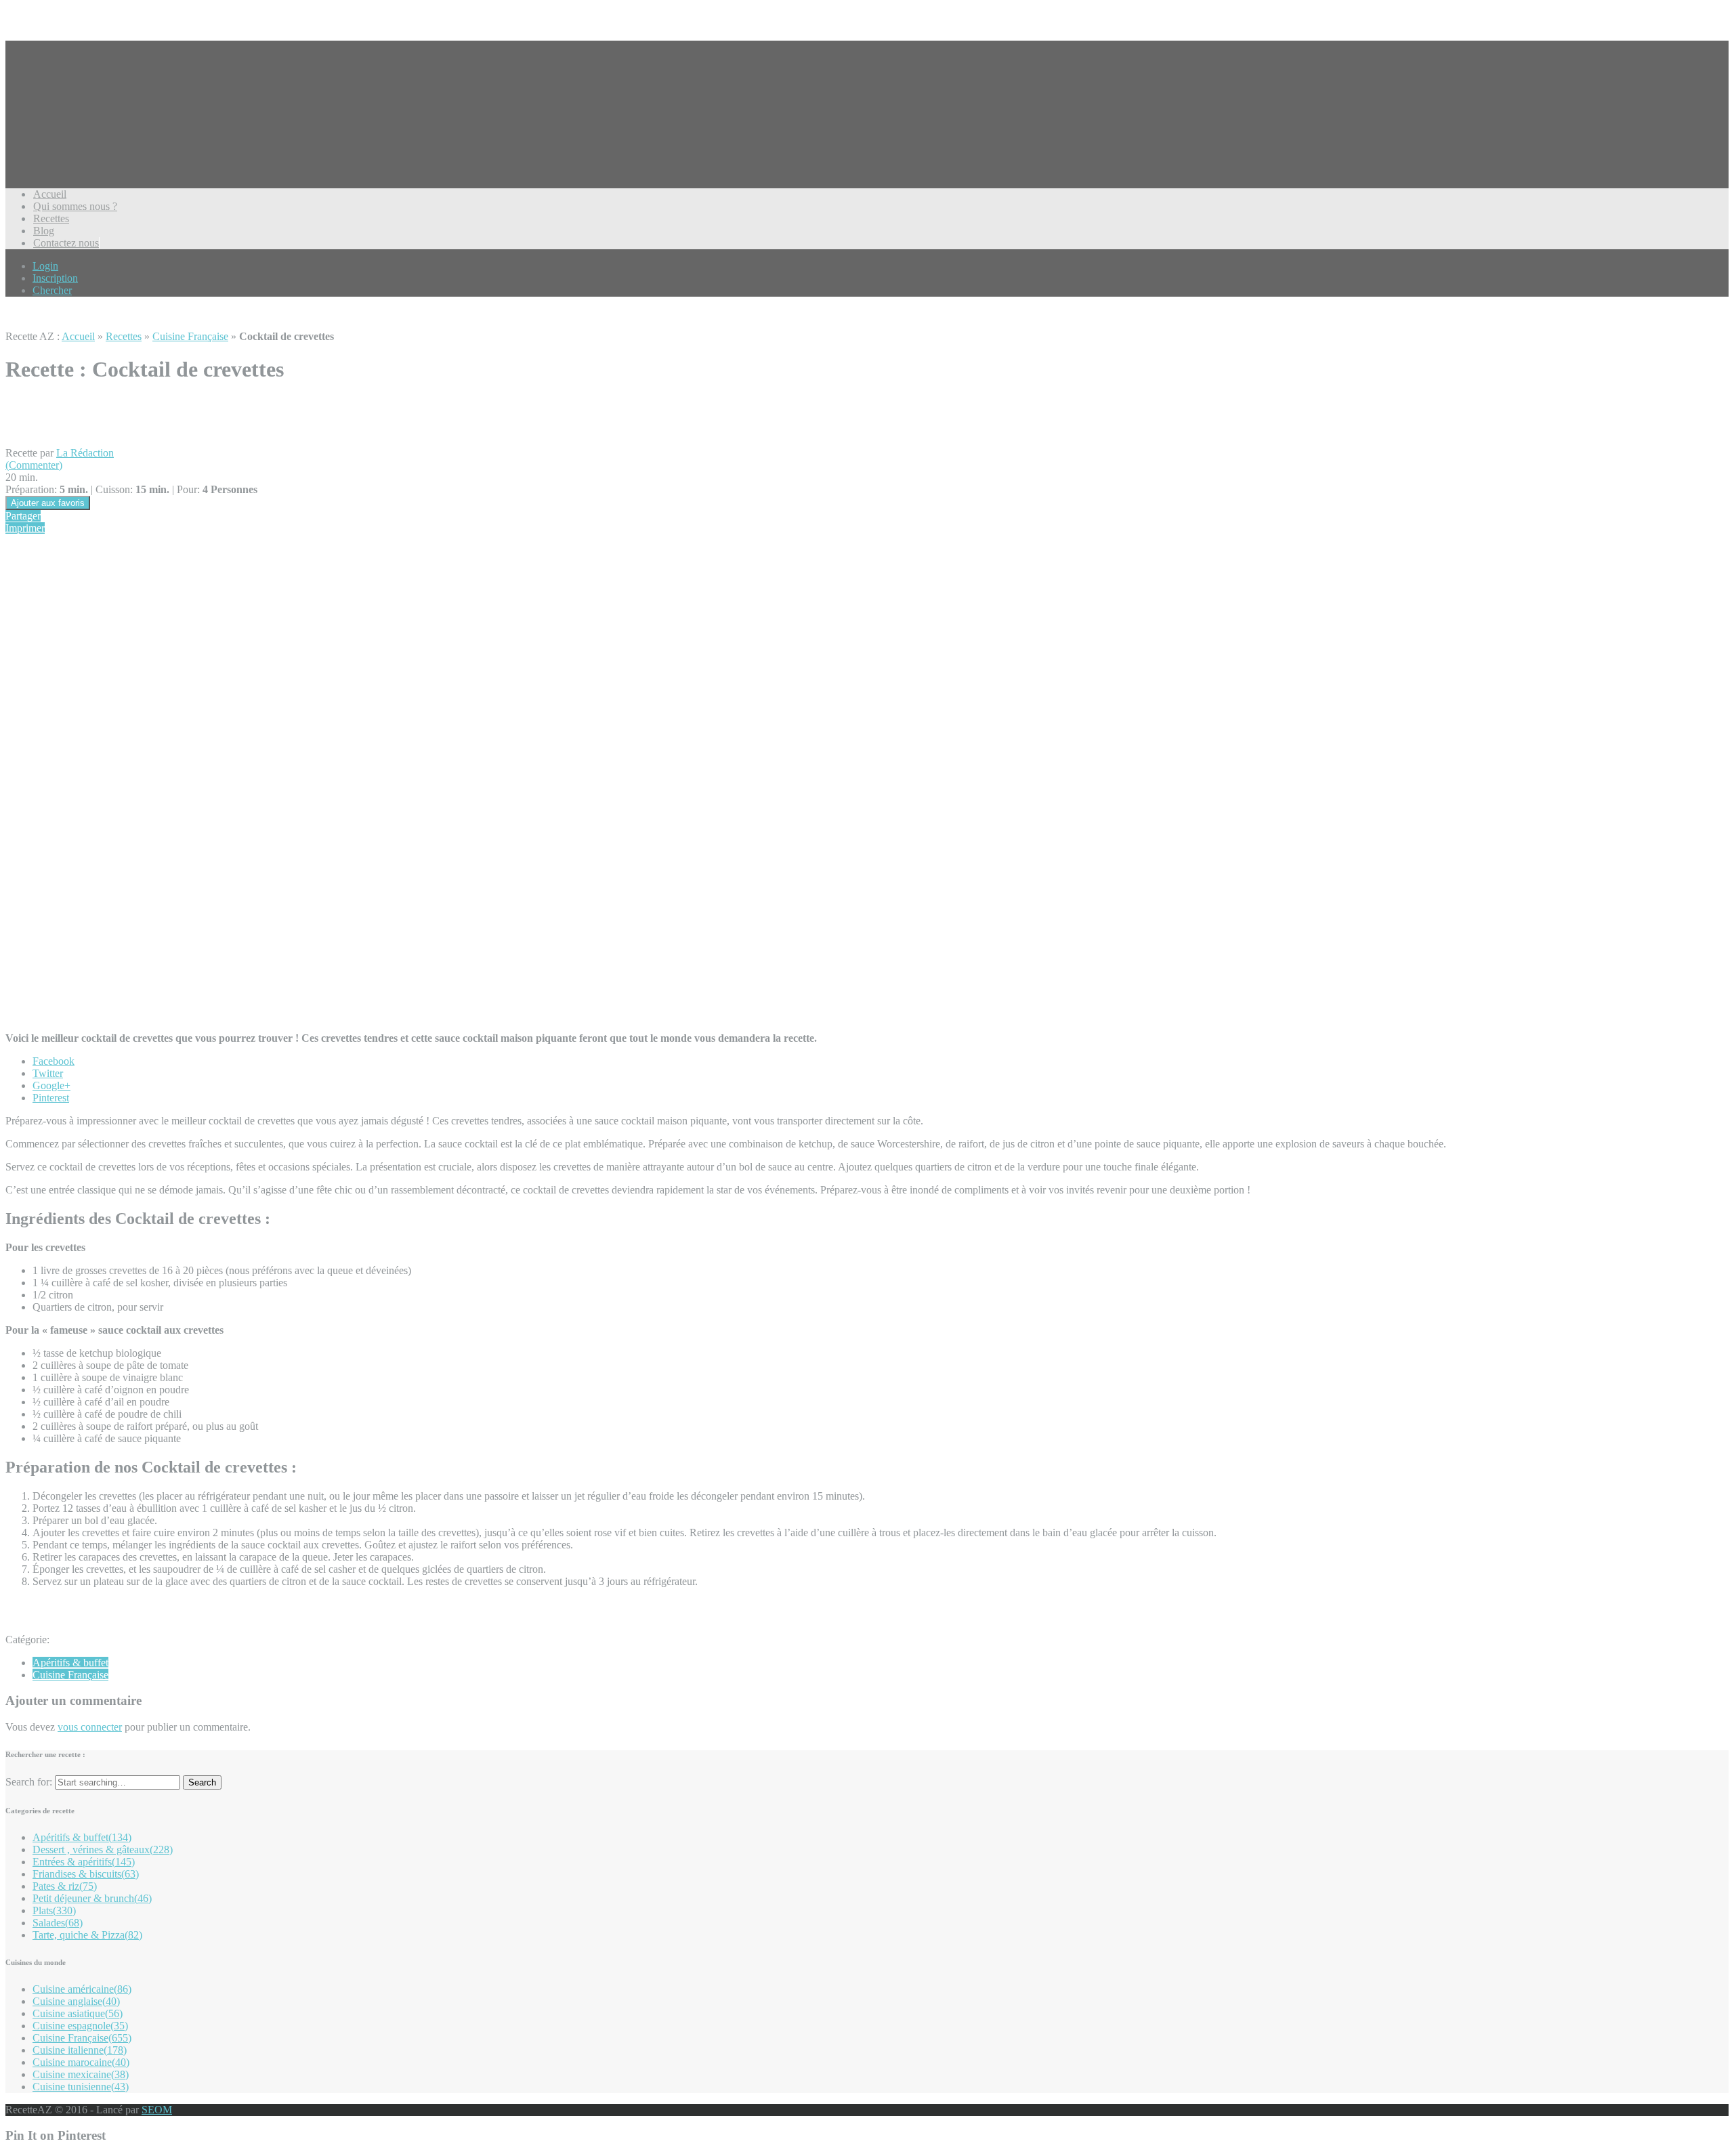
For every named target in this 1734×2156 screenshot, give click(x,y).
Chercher (52, 290)
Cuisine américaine (82, 1989)
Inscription (55, 278)
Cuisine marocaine (81, 2062)
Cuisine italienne (80, 2050)
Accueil (50, 194)
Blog (44, 231)
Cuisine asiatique (78, 2013)
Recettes (51, 218)
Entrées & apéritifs (84, 1862)
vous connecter (90, 1727)
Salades (58, 1923)
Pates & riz (65, 1886)
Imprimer (25, 528)
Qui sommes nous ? (75, 206)
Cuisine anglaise (76, 2001)
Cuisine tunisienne (81, 2087)
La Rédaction (85, 453)
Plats (54, 1910)
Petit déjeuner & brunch (92, 1898)
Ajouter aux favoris (48, 503)
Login (45, 266)
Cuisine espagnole (80, 2026)
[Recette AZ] (56, 135)
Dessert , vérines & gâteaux (103, 1849)
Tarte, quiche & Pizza (87, 1935)
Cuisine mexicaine (81, 2074)
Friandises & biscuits (86, 1874)
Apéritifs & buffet (70, 1663)
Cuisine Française (190, 336)
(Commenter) (34, 465)
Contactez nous (66, 243)
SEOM (157, 2110)
